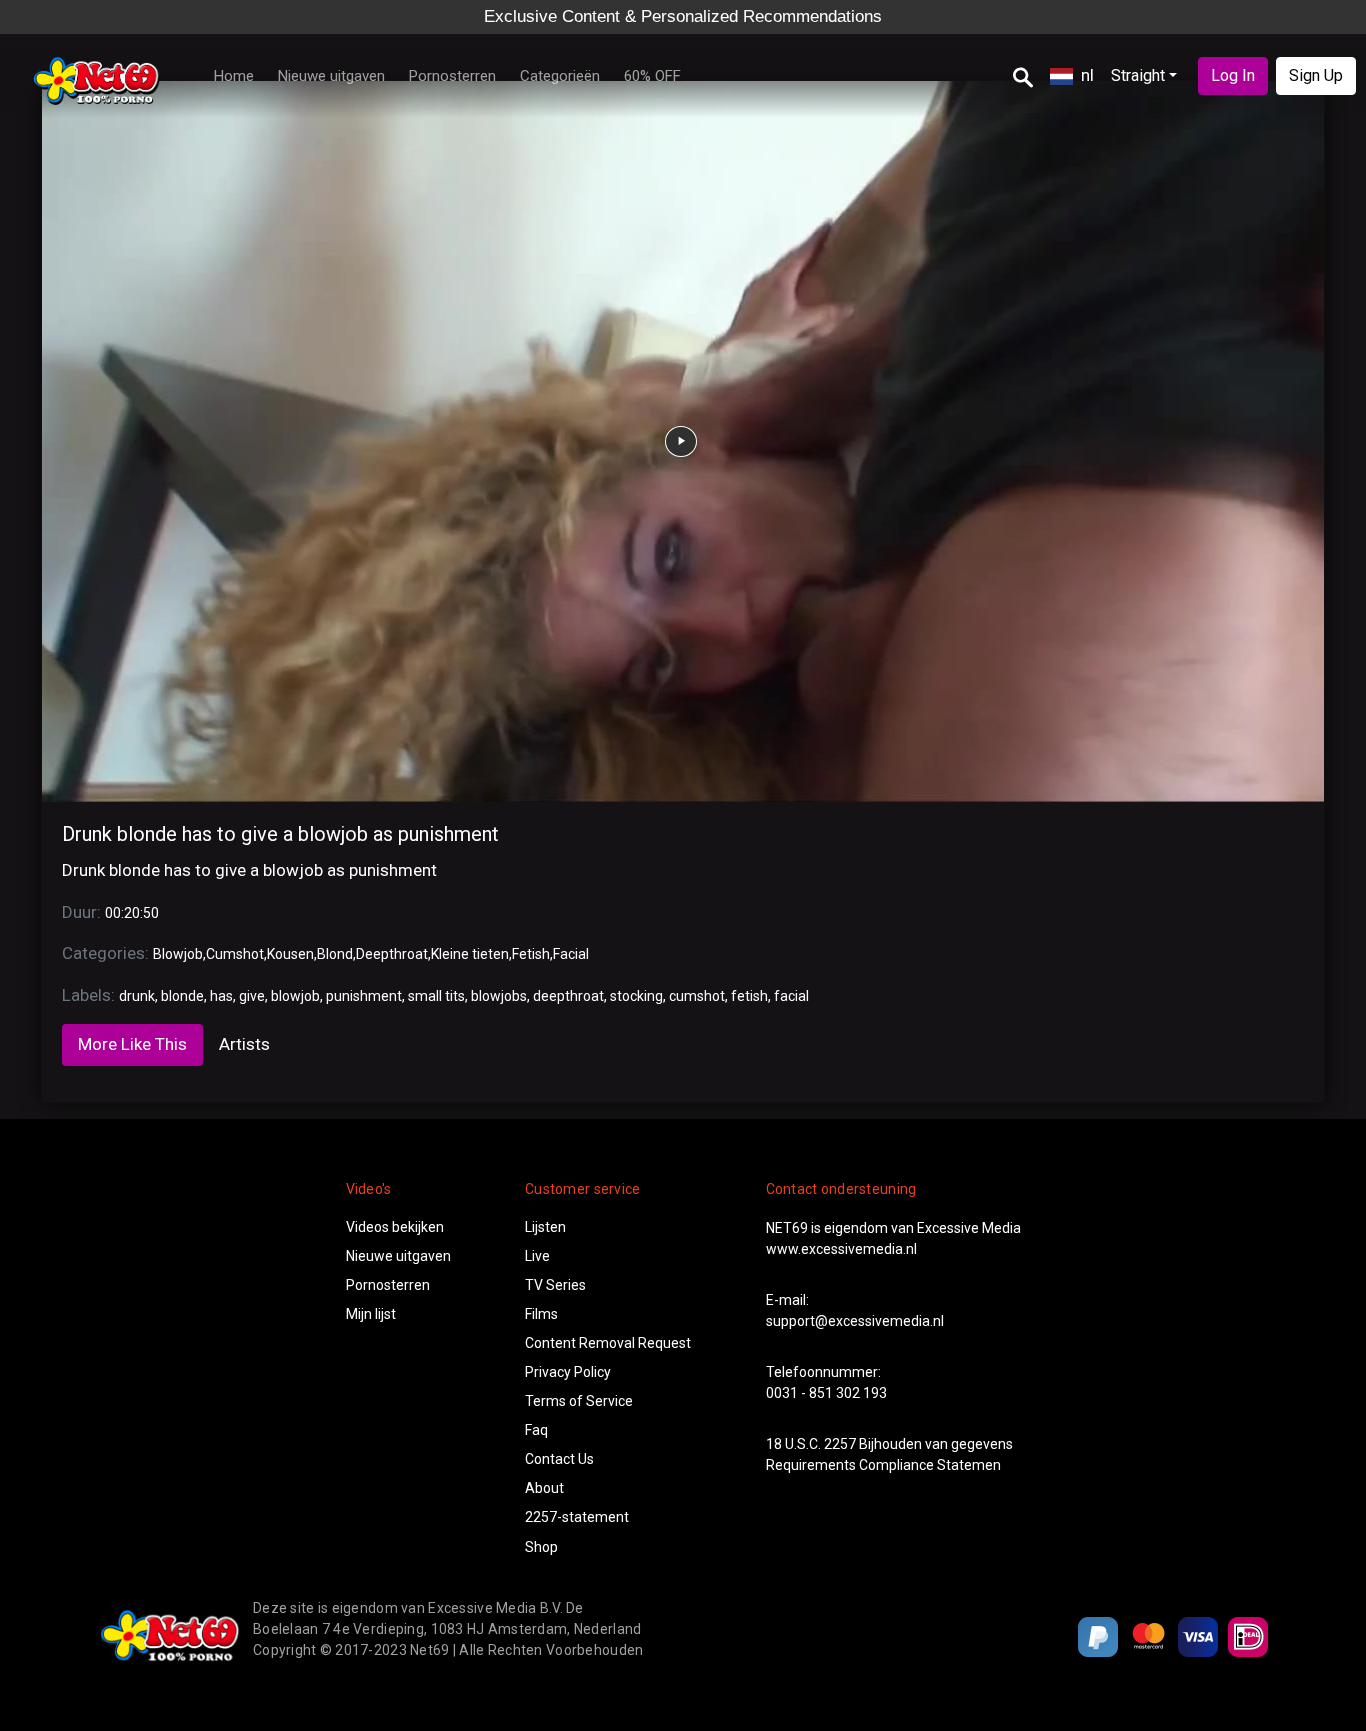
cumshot (697, 996)
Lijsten (545, 1227)
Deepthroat (392, 954)
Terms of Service (579, 1401)
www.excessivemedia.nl (841, 1249)
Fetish (531, 954)
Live (537, 1256)
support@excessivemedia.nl (855, 1321)
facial (791, 996)
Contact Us (559, 1459)
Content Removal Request (608, 1343)
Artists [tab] (244, 1044)
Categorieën (560, 76)
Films (541, 1314)
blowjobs (499, 996)
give (252, 996)
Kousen (290, 954)
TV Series (555, 1285)
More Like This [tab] (132, 1044)
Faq (536, 1430)
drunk (137, 996)
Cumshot (235, 954)
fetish (749, 996)
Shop (541, 1547)
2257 (840, 1444)
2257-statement (577, 1517)
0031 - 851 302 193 (826, 1393)
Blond (335, 954)
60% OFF (652, 76)
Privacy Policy (568, 1372)
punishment (364, 996)
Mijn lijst (371, 1314)
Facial (571, 954)
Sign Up (1316, 75)
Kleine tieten (470, 954)
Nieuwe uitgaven (331, 76)
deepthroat (568, 996)
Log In (1233, 75)
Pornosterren (452, 76)
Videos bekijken (395, 1227)
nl (1087, 75)
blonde (182, 996)
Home (234, 76)
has (221, 996)
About (544, 1488)
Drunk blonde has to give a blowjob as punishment (280, 834)
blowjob (295, 996)
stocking (636, 996)
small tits (436, 996)
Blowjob (178, 954)
